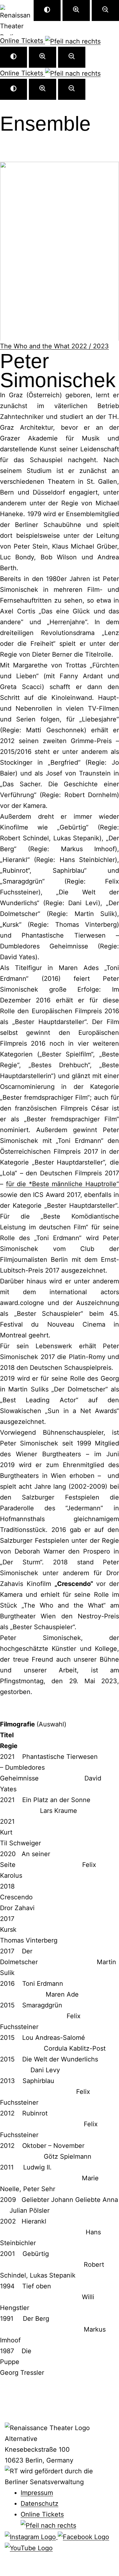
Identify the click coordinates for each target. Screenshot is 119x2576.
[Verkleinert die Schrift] (72, 57)
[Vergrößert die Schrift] (43, 57)
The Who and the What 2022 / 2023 (54, 346)
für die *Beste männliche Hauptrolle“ (63, 1184)
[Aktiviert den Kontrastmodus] (13, 57)
